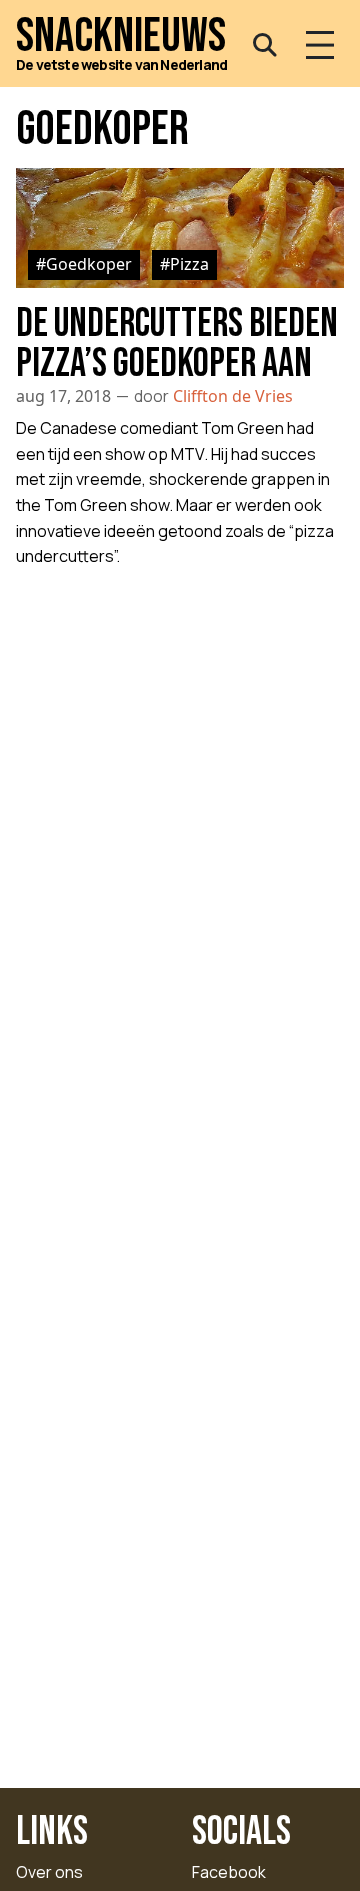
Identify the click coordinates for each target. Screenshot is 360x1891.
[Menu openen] (320, 45)
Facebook (229, 1872)
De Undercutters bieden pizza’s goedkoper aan (177, 344)
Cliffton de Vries (233, 396)
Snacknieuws (121, 37)
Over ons (49, 1872)
